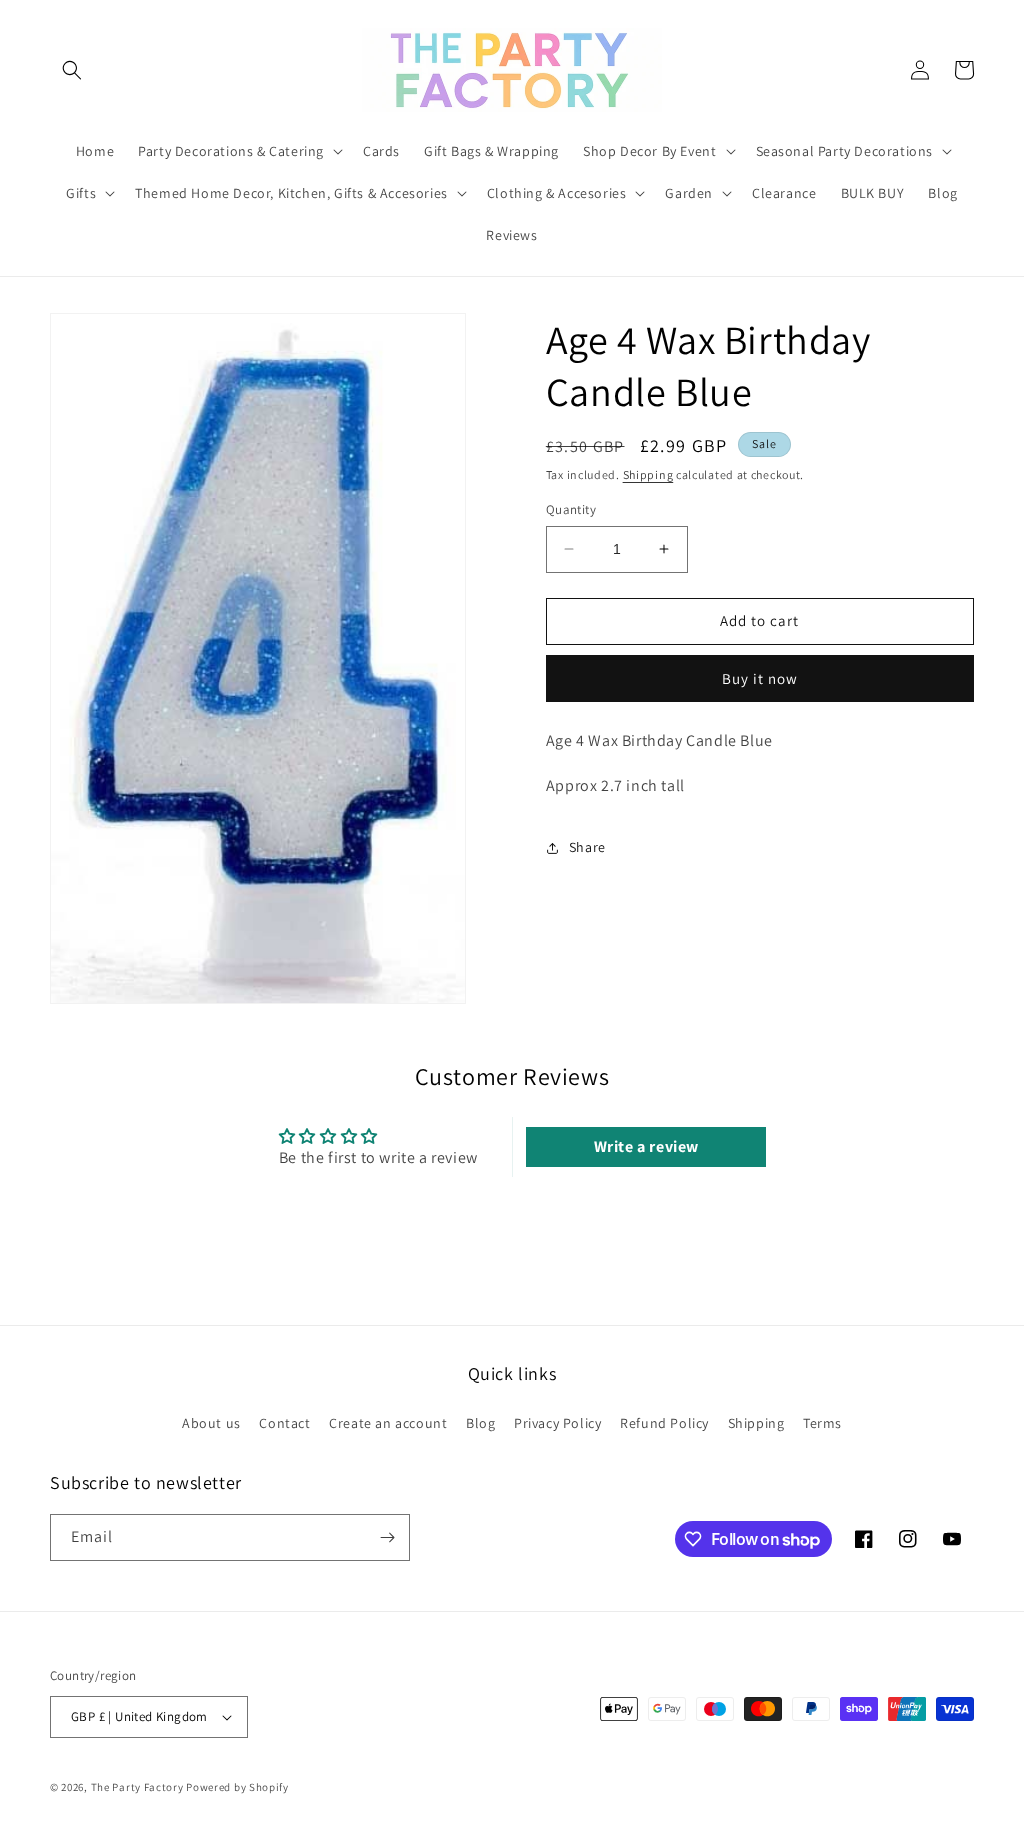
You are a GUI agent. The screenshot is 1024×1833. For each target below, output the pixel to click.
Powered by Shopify (237, 1787)
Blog (480, 1423)
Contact (284, 1423)
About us (211, 1423)
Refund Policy (664, 1423)
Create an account (388, 1423)
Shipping (648, 474)
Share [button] (587, 847)
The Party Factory (137, 1787)
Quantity (571, 509)
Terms (822, 1423)
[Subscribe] (387, 1537)
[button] (72, 70)
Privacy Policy (557, 1423)
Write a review (646, 1146)
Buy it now (760, 678)
